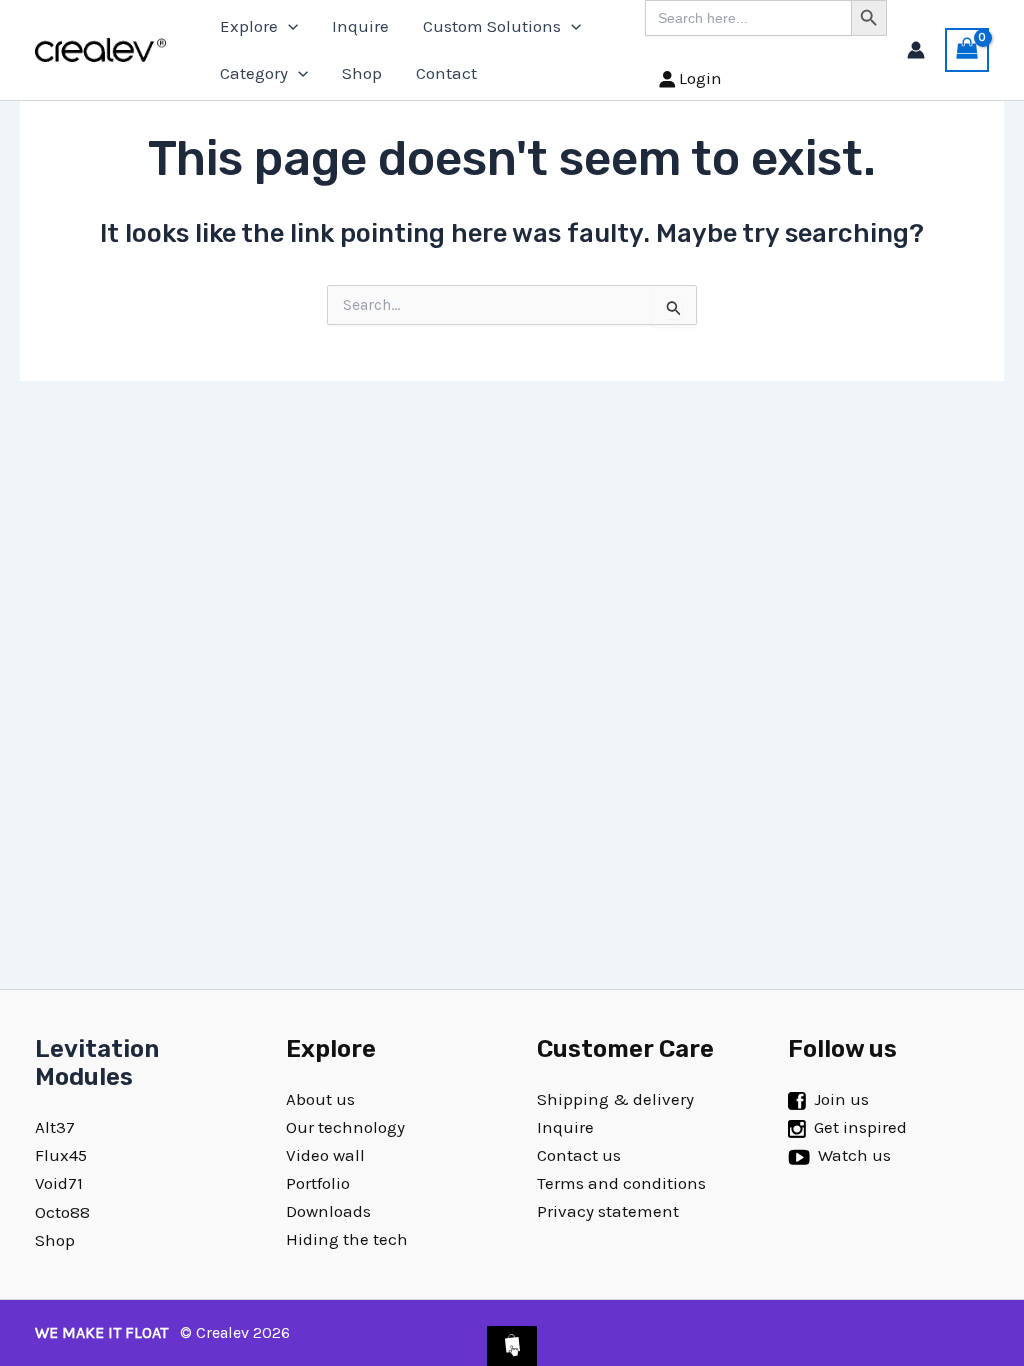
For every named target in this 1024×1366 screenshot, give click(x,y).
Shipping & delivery (615, 1099)
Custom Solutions (492, 26)
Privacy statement (608, 1211)
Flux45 (61, 1155)
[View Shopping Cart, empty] (967, 50)
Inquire (360, 26)
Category (254, 73)
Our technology (345, 1127)
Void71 (59, 1183)
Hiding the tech (347, 1239)
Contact (446, 73)
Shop (362, 73)
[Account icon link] (916, 50)
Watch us (854, 1155)
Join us (841, 1099)
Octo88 (62, 1212)
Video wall (325, 1155)
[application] (288, 26)
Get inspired (860, 1127)
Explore (249, 26)
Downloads (328, 1211)
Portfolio (318, 1183)
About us (320, 1099)
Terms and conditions (621, 1183)
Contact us (579, 1155)
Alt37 (55, 1127)
